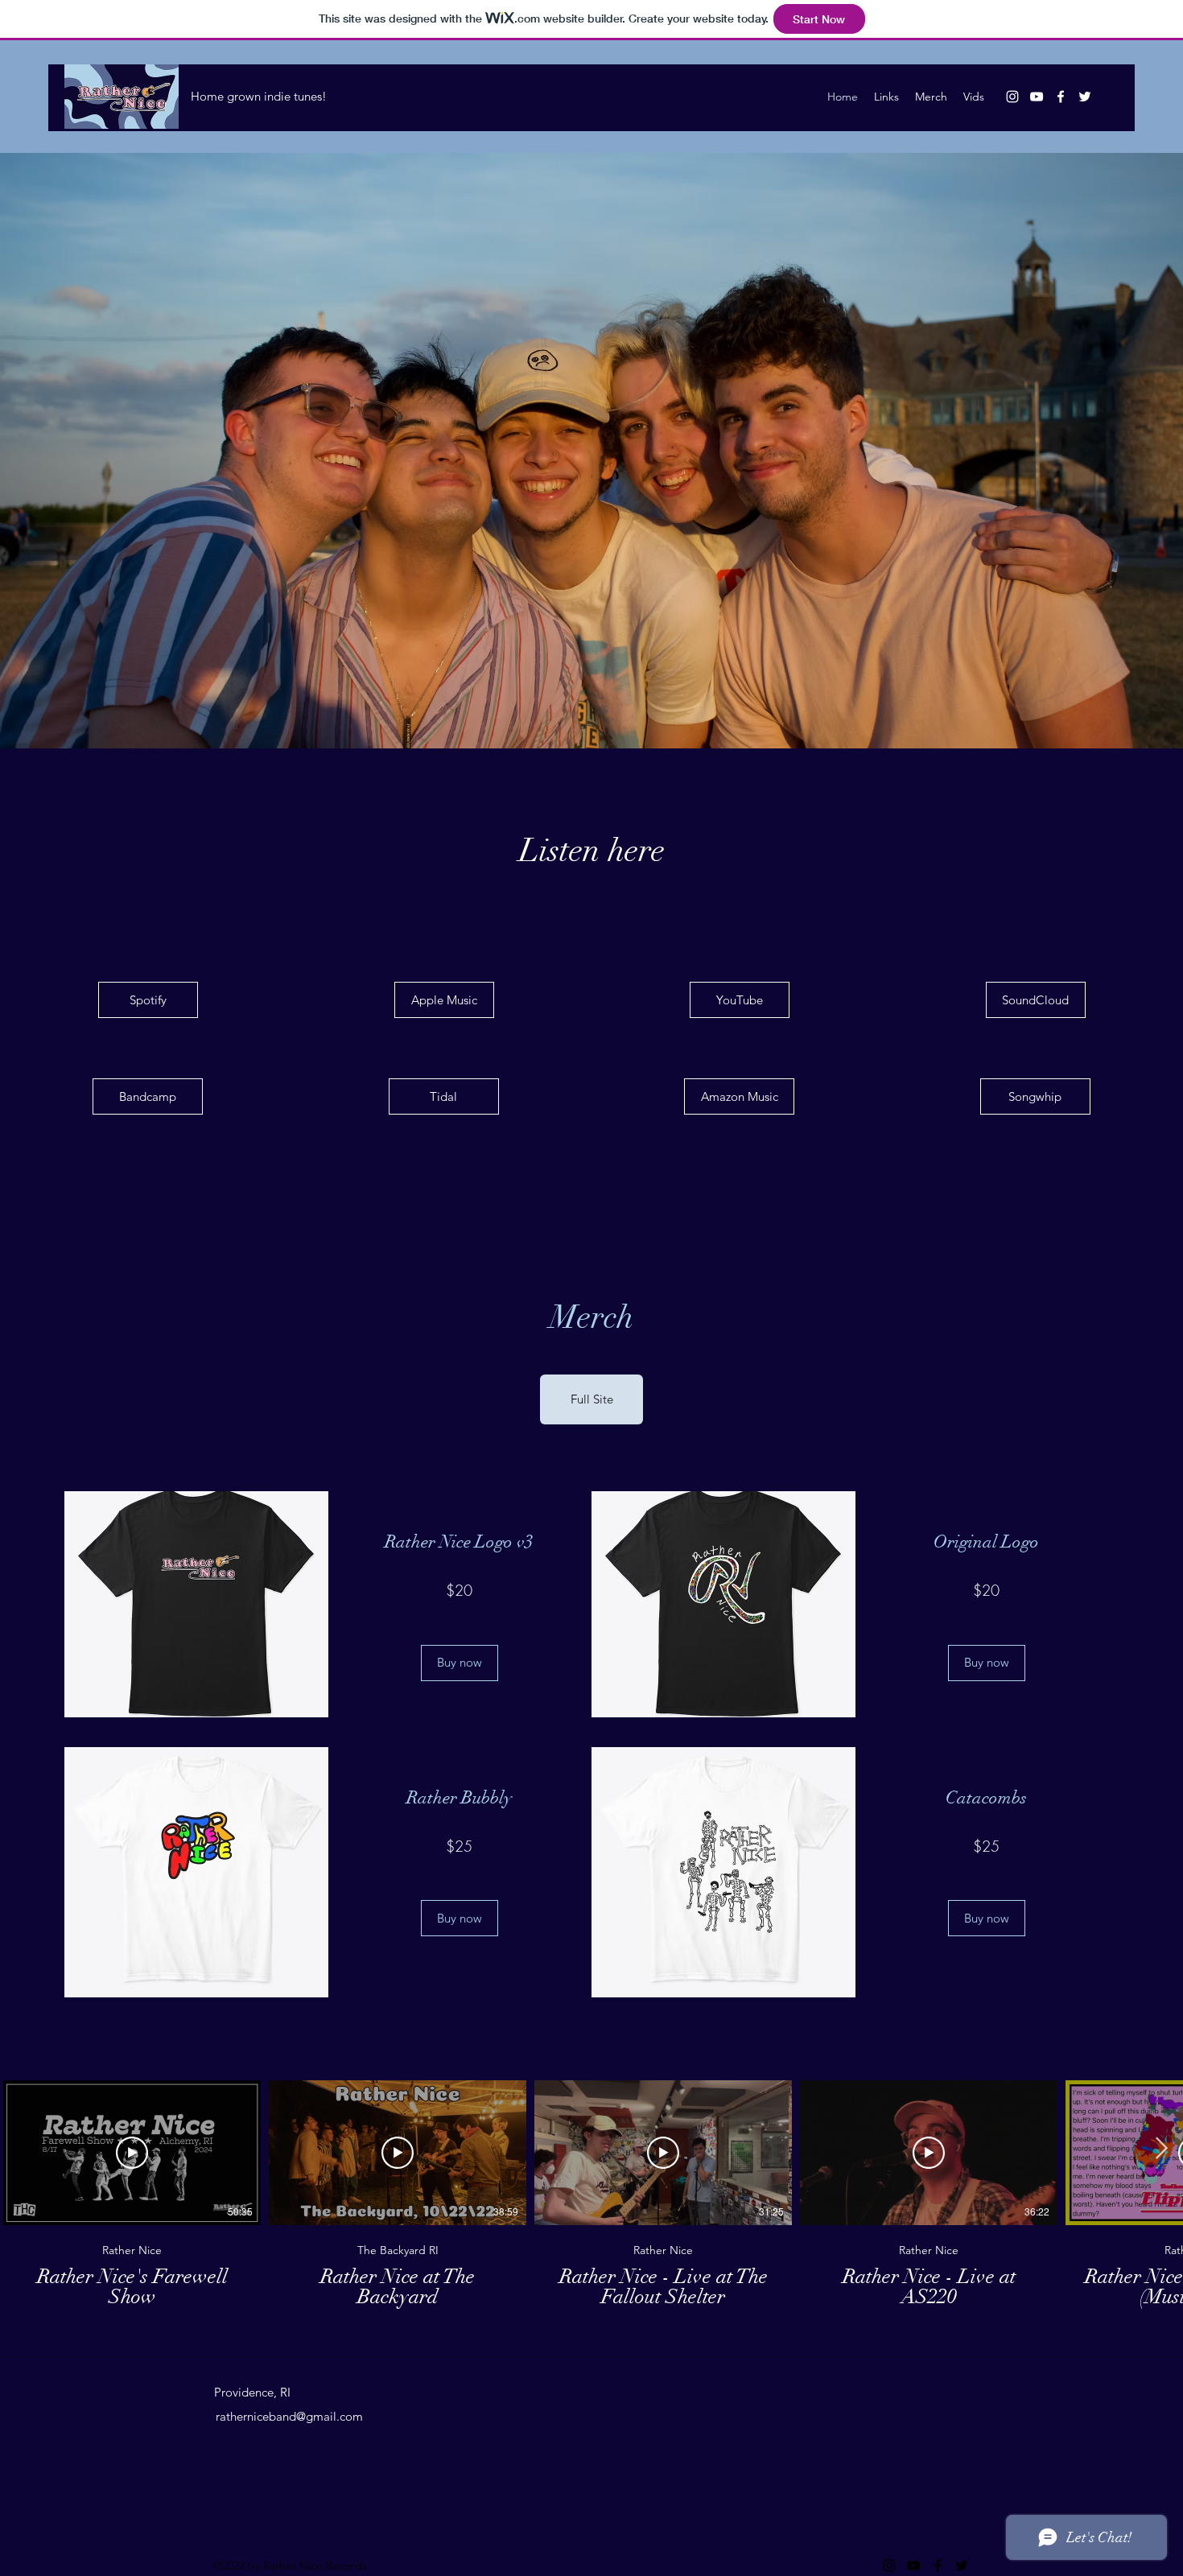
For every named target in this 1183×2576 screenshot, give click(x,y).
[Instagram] (1012, 97)
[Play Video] (132, 2153)
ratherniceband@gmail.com (289, 2416)
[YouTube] (1037, 97)
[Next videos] (1161, 2149)
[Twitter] (1085, 97)
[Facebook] (1061, 97)
